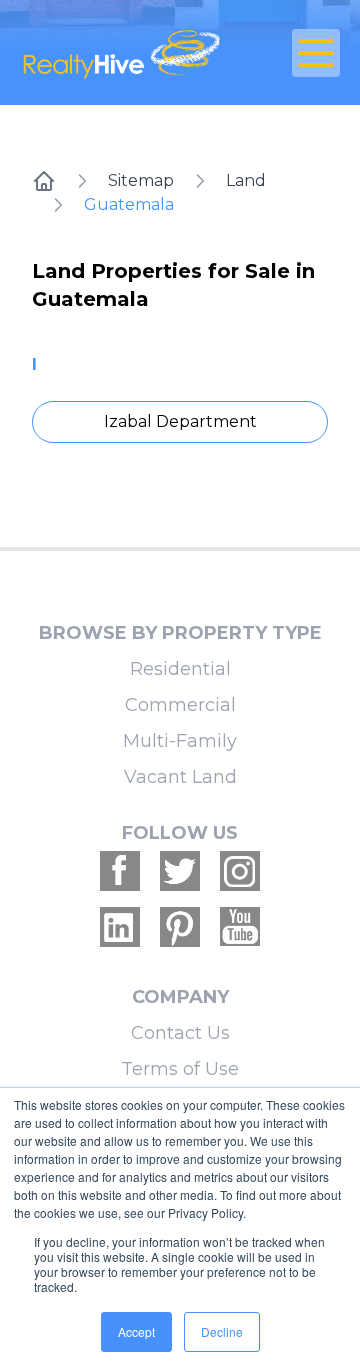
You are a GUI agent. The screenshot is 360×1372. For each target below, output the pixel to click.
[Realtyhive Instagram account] (240, 871)
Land (246, 180)
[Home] (44, 181)
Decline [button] (222, 1331)
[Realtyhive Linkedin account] (120, 927)
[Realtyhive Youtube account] (240, 927)
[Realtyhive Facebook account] (120, 871)
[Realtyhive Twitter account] (180, 871)
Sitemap (141, 180)
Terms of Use (180, 1069)
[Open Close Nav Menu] (316, 53)
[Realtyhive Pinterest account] (180, 927)
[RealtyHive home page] (126, 52)
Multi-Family (180, 741)
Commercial (180, 705)
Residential (180, 669)
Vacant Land (180, 777)
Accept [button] (136, 1331)
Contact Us (180, 1033)
